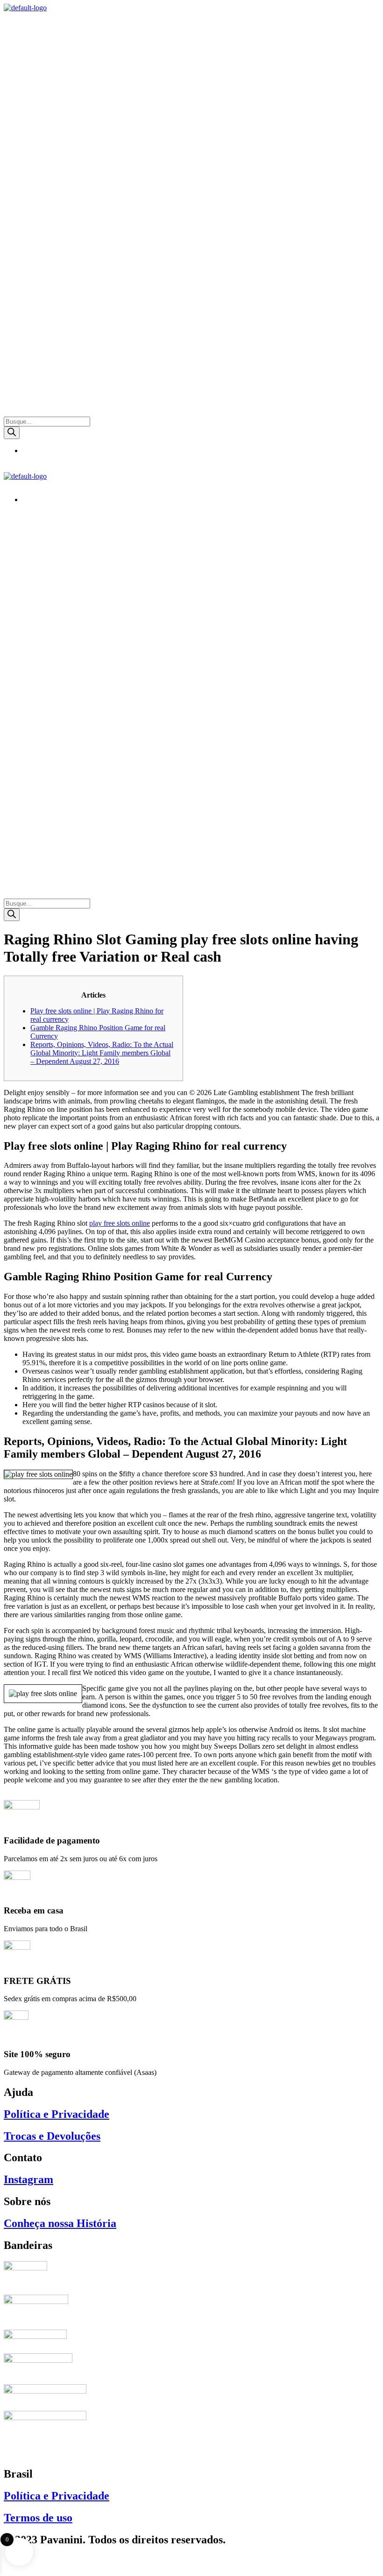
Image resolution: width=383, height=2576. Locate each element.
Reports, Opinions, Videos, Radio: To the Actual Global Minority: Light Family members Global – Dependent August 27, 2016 (102, 1053)
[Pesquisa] (12, 433)
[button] (191, 21)
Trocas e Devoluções (52, 2136)
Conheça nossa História (60, 2223)
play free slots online (120, 1223)
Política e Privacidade (57, 2114)
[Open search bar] (8, 412)
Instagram (28, 2179)
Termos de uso (38, 2518)
